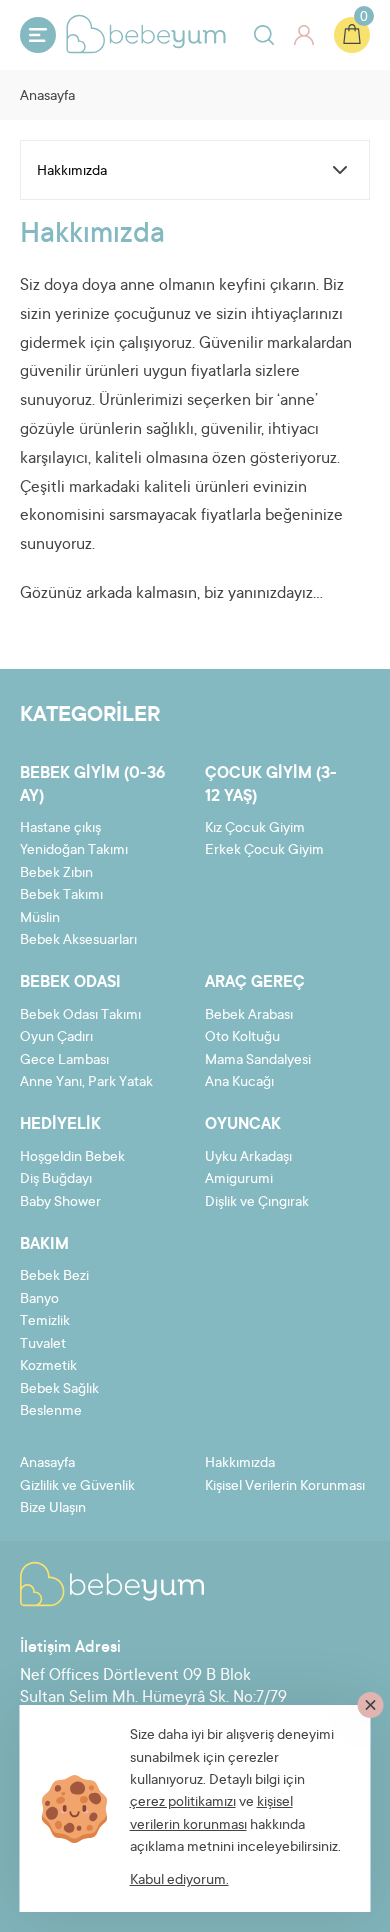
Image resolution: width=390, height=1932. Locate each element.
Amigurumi (239, 1180)
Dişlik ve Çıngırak (257, 1203)
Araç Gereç (255, 983)
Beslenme (51, 1412)
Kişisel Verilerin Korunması (285, 1487)
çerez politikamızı (183, 1803)
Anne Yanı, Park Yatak (86, 1083)
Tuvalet (43, 1345)
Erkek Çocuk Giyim (264, 851)
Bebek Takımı (61, 896)
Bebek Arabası (249, 1016)
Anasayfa (47, 97)
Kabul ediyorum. (179, 1881)
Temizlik (45, 1322)
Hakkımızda (240, 1464)
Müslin (40, 919)
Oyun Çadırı (56, 1038)
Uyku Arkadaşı (248, 1158)
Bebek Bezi (54, 1277)
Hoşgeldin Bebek (72, 1158)
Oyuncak (243, 1125)
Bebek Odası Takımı (80, 1016)
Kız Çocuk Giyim (255, 829)
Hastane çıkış (60, 829)
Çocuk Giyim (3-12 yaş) (271, 785)
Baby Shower (60, 1203)
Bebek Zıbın (56, 874)
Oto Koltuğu (242, 1038)
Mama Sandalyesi (258, 1061)
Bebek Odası (70, 983)
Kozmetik (48, 1367)
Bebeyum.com (146, 34)
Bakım (44, 1245)
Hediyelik (60, 1125)
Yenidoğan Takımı (74, 851)
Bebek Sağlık (59, 1390)
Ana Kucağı (239, 1083)
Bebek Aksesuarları (78, 941)
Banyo (39, 1300)
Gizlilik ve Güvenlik (77, 1487)
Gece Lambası (64, 1061)
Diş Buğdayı (56, 1180)
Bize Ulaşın (53, 1509)
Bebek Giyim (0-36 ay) (92, 785)
